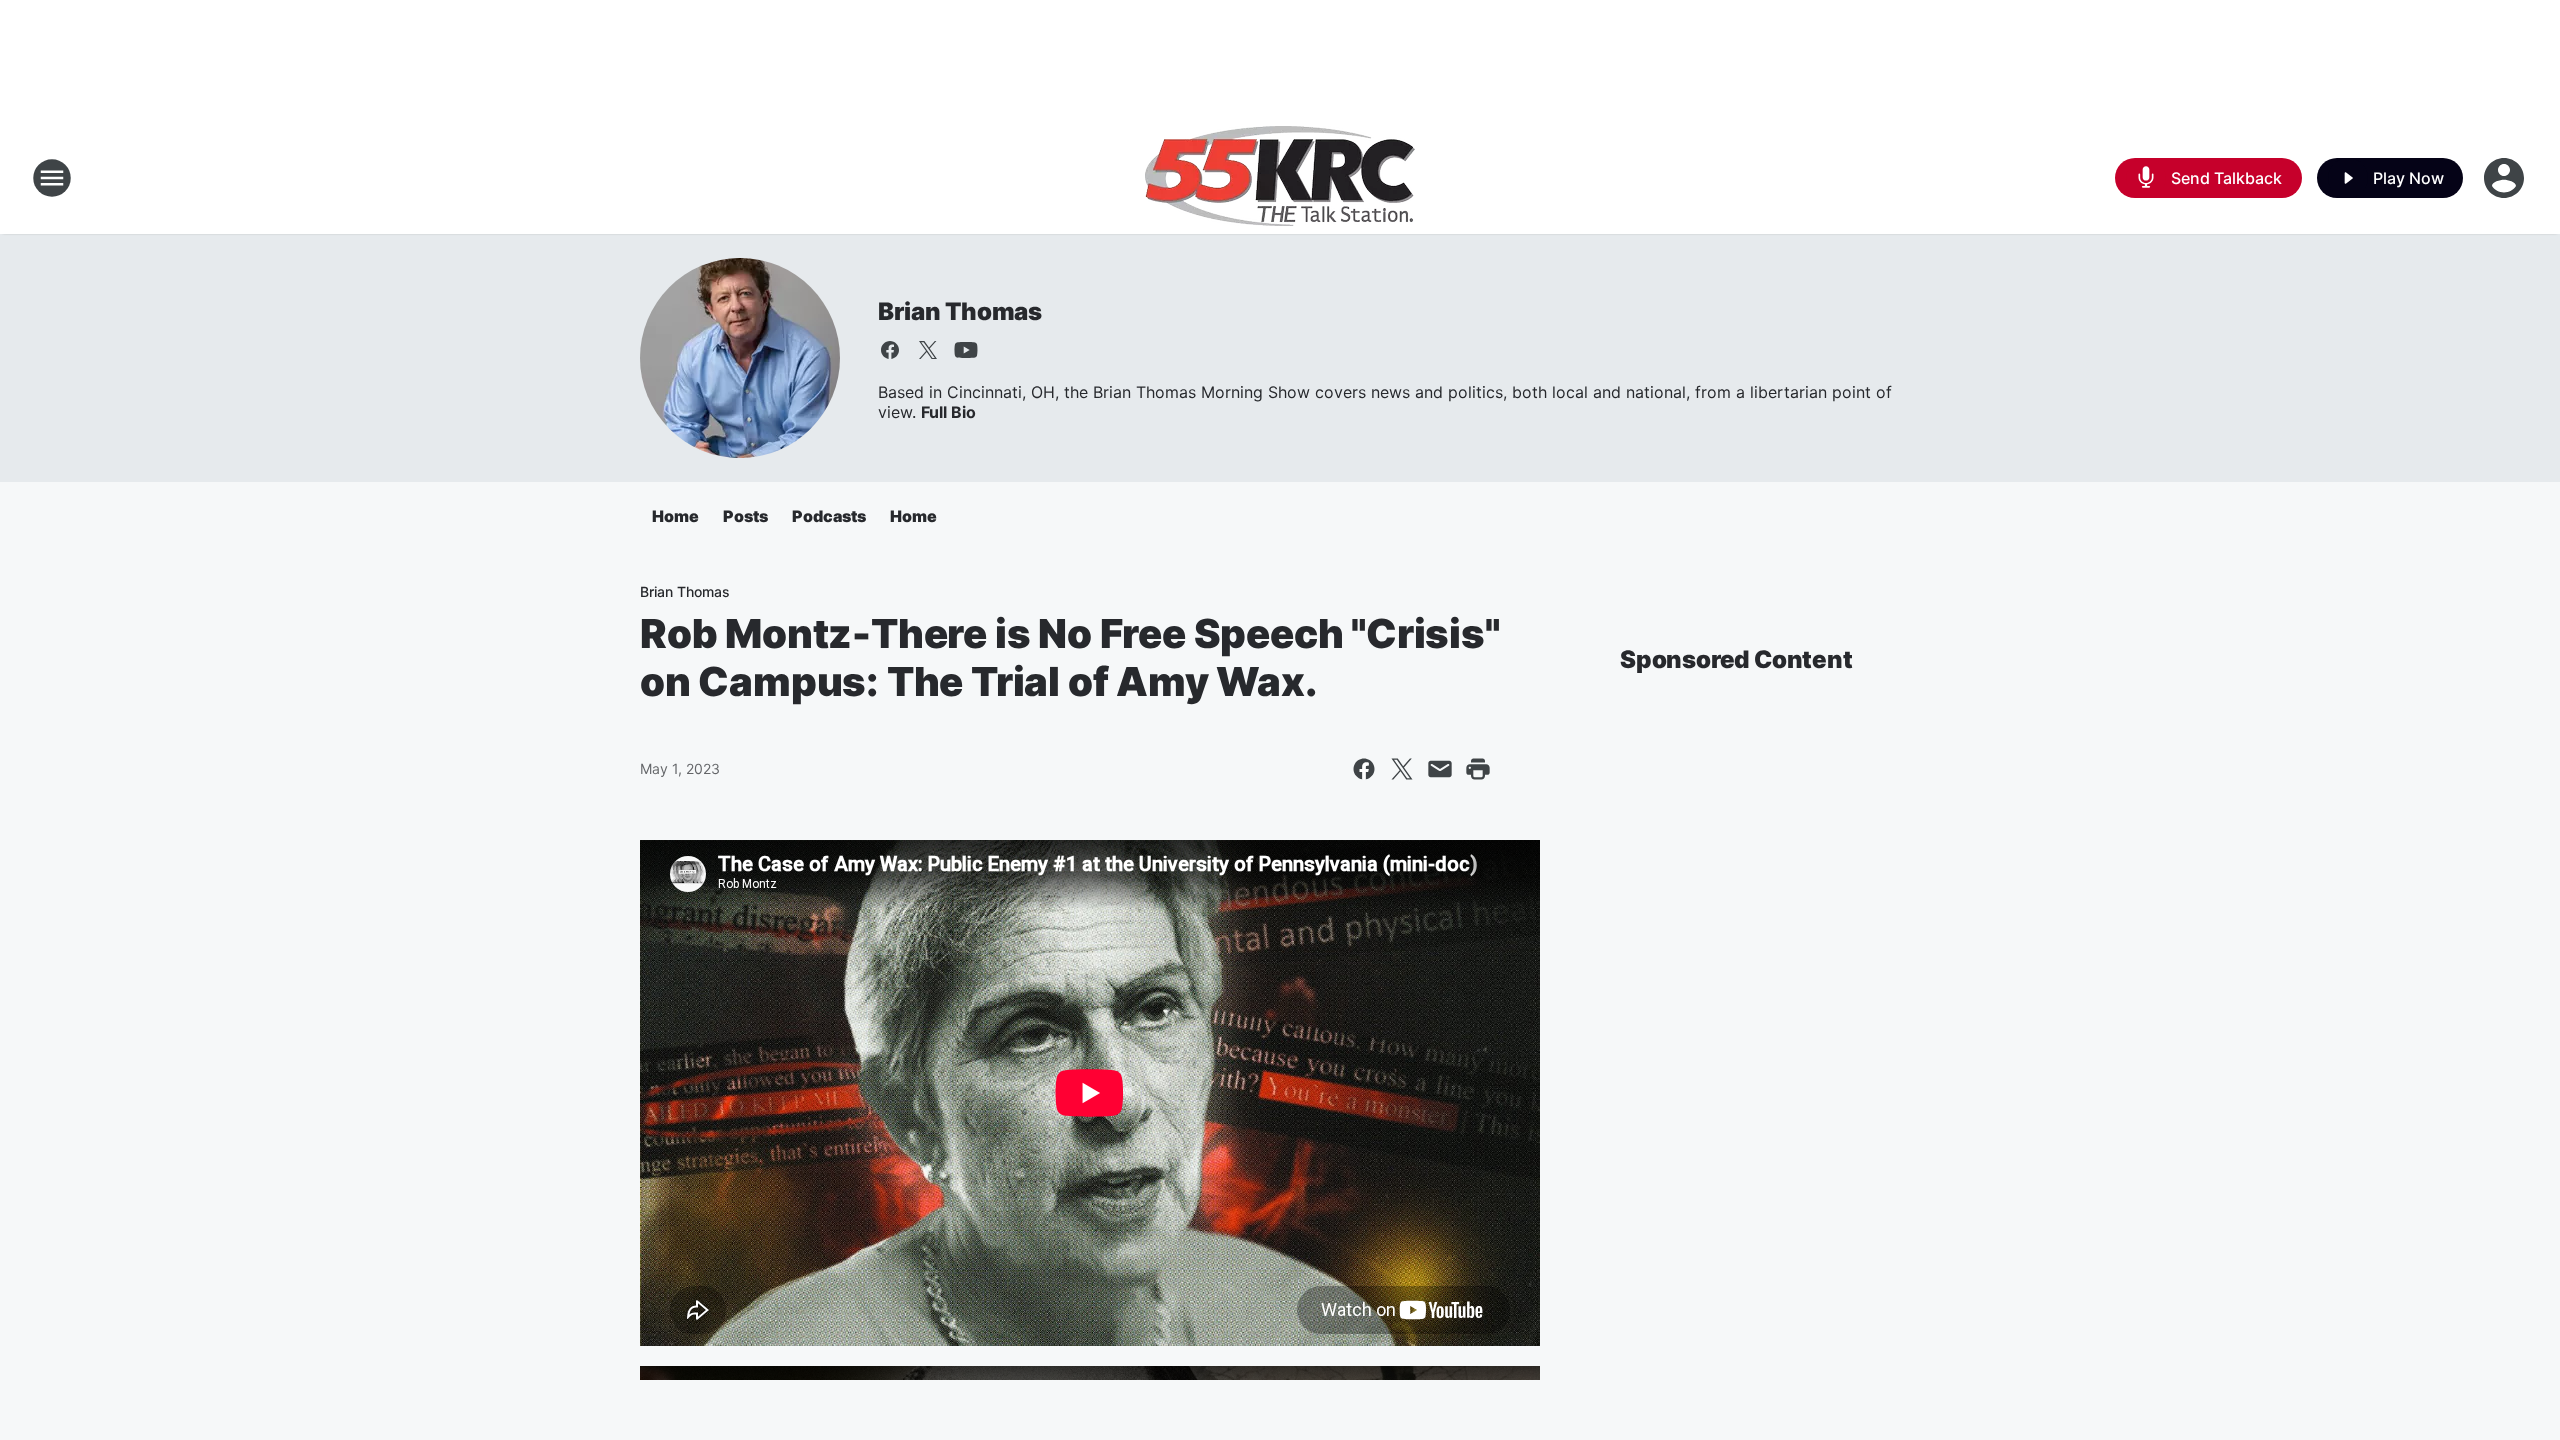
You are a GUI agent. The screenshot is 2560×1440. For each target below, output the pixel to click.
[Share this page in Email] (1440, 769)
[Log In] (2506, 178)
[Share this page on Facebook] (1364, 769)
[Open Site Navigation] (52, 178)
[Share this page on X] (1402, 769)
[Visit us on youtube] (966, 350)
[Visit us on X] (928, 350)
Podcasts (829, 516)
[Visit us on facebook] (890, 350)
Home (675, 516)
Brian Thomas (960, 311)
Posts (745, 516)
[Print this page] (1478, 769)
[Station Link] (1280, 178)
